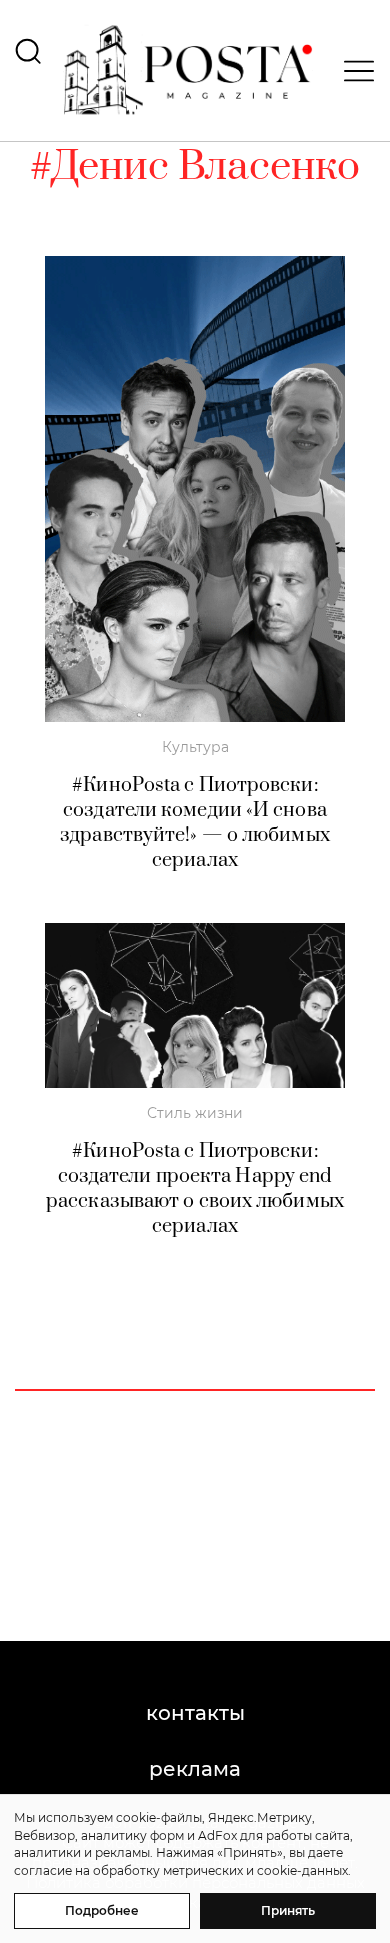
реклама (195, 1769)
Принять (288, 1910)
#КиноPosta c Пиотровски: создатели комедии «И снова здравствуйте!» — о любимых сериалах (195, 823)
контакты (195, 1713)
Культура (195, 747)
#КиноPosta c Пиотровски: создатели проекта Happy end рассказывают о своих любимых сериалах (195, 1189)
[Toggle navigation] (353, 71)
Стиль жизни (195, 1113)
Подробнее (102, 1910)
